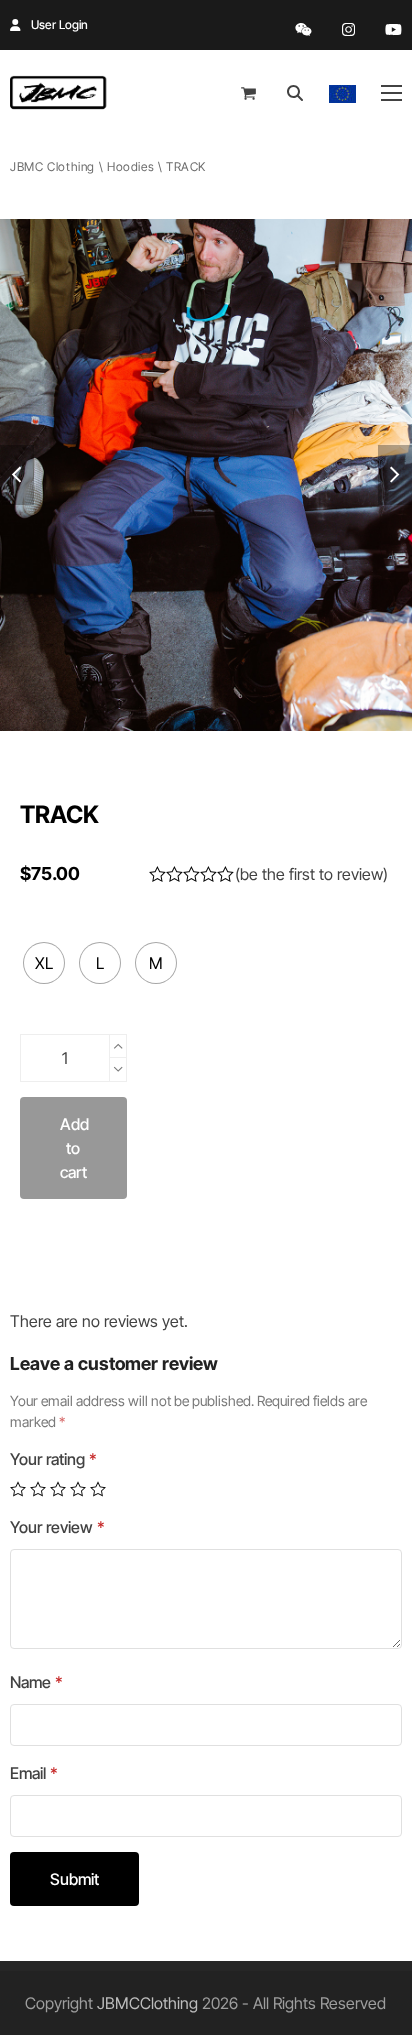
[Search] (295, 93)
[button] (391, 93)
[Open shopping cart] (251, 93)
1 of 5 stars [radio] (18, 1489)
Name (36, 1682)
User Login (59, 24)
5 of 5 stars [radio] (98, 1489)
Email (34, 1773)
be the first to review (311, 874)
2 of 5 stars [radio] (38, 1489)
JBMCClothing (147, 2003)
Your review (57, 1527)
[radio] (44, 963)
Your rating (53, 1459)
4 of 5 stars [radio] (78, 1489)
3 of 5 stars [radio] (58, 1489)
